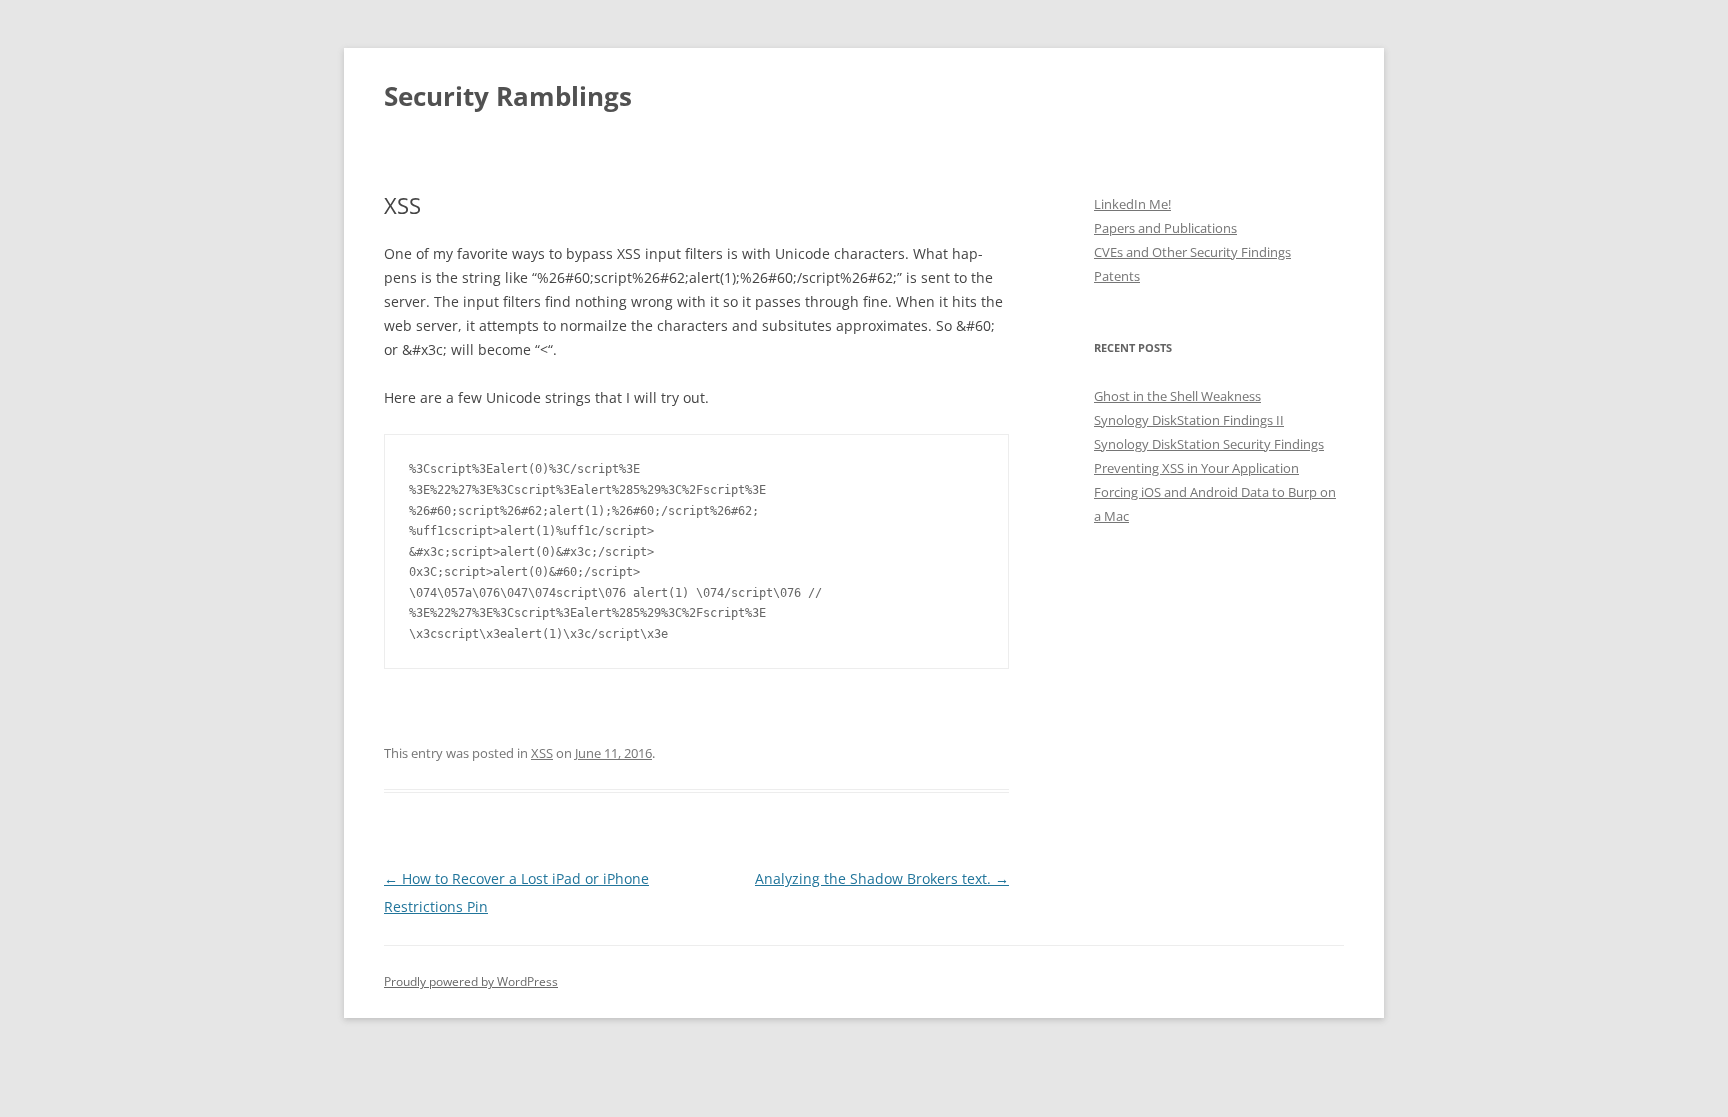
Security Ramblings (508, 96)
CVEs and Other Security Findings (1192, 252)
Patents (1117, 276)
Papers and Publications (1165, 228)
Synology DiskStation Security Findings (1209, 444)
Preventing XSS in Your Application (1196, 468)
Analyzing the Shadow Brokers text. (882, 878)
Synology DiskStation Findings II (1189, 420)
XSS (542, 753)
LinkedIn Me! (1132, 204)
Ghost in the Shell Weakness (1177, 396)
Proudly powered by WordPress (471, 981)
